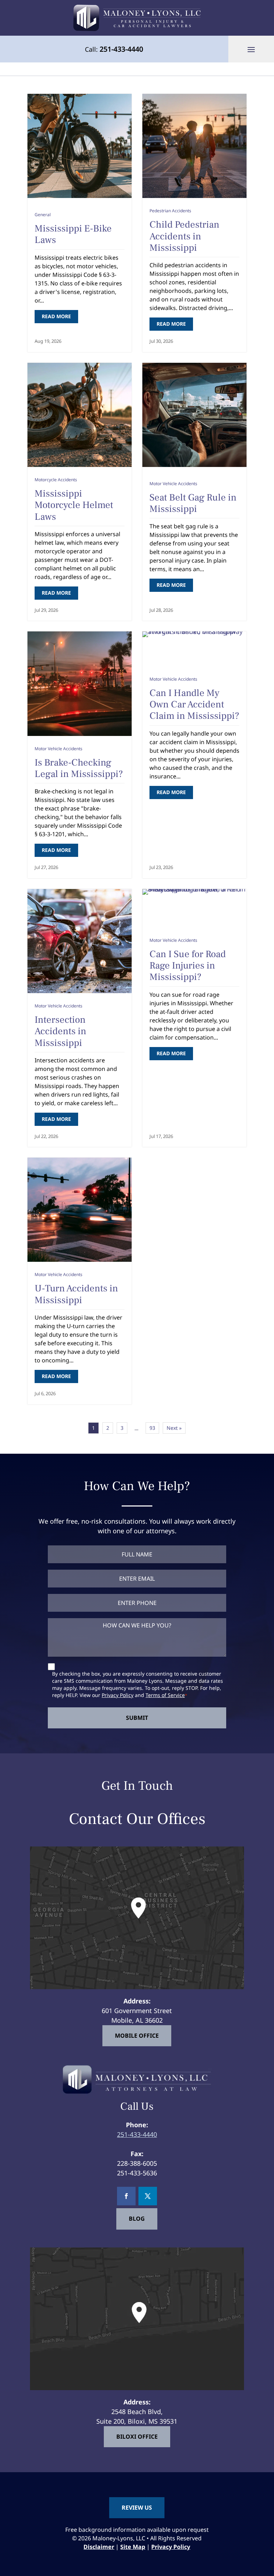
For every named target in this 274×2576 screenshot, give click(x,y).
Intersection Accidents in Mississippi (60, 1031)
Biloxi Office (137, 2436)
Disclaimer (99, 2547)
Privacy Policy (118, 1695)
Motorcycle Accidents (56, 480)
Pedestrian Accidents (170, 211)
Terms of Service (165, 1695)
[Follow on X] (148, 2196)
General (43, 215)
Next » (174, 1428)
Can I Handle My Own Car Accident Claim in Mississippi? (194, 705)
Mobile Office (137, 2035)
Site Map (133, 2547)
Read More (56, 316)
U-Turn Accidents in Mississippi (76, 1294)
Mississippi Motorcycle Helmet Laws (74, 505)
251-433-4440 (121, 49)
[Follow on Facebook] (126, 2196)
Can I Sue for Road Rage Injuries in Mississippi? (188, 966)
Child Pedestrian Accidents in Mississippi (184, 236)
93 (152, 1428)
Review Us (137, 2507)
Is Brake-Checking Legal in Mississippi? (79, 768)
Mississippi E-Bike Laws (73, 234)
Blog (137, 2219)
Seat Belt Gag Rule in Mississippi (193, 503)
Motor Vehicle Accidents (173, 484)
